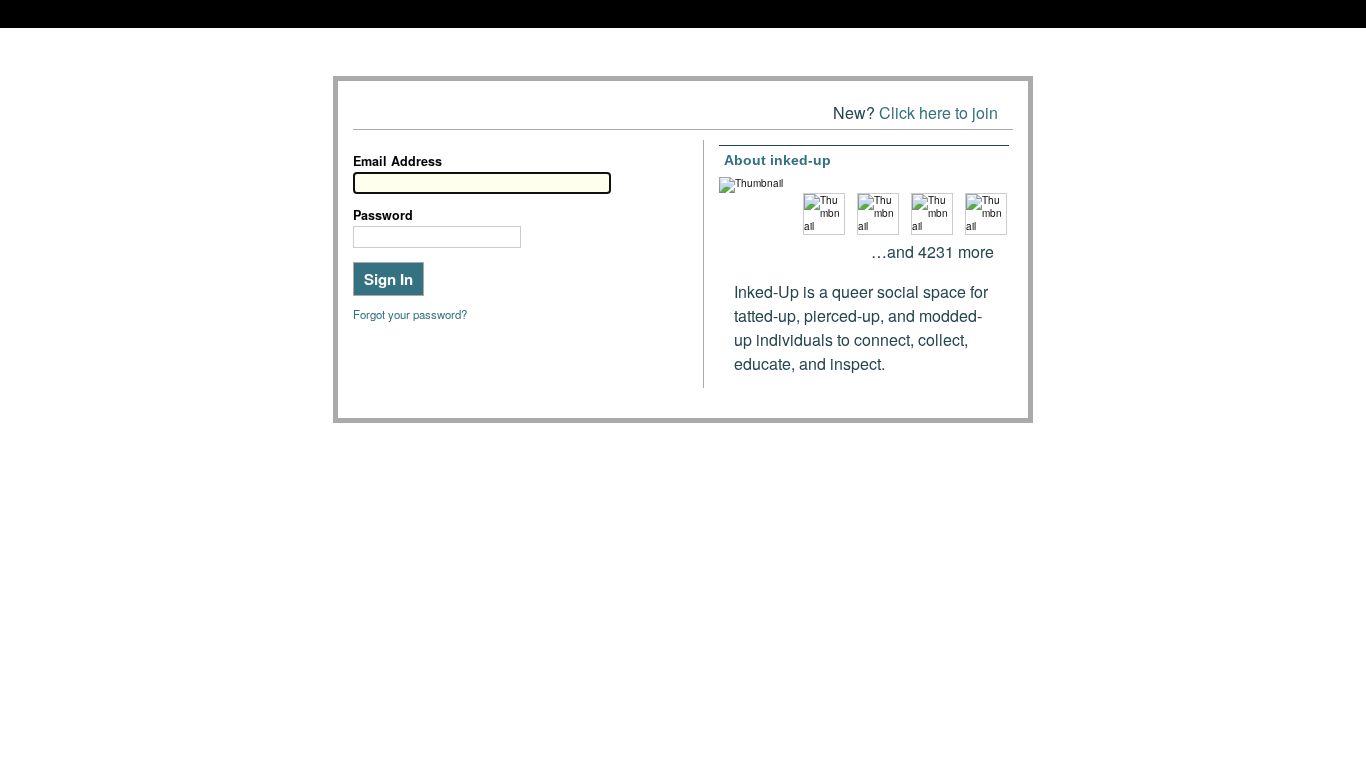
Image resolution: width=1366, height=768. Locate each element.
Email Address (397, 161)
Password (383, 215)
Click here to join (938, 112)
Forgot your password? (410, 314)
